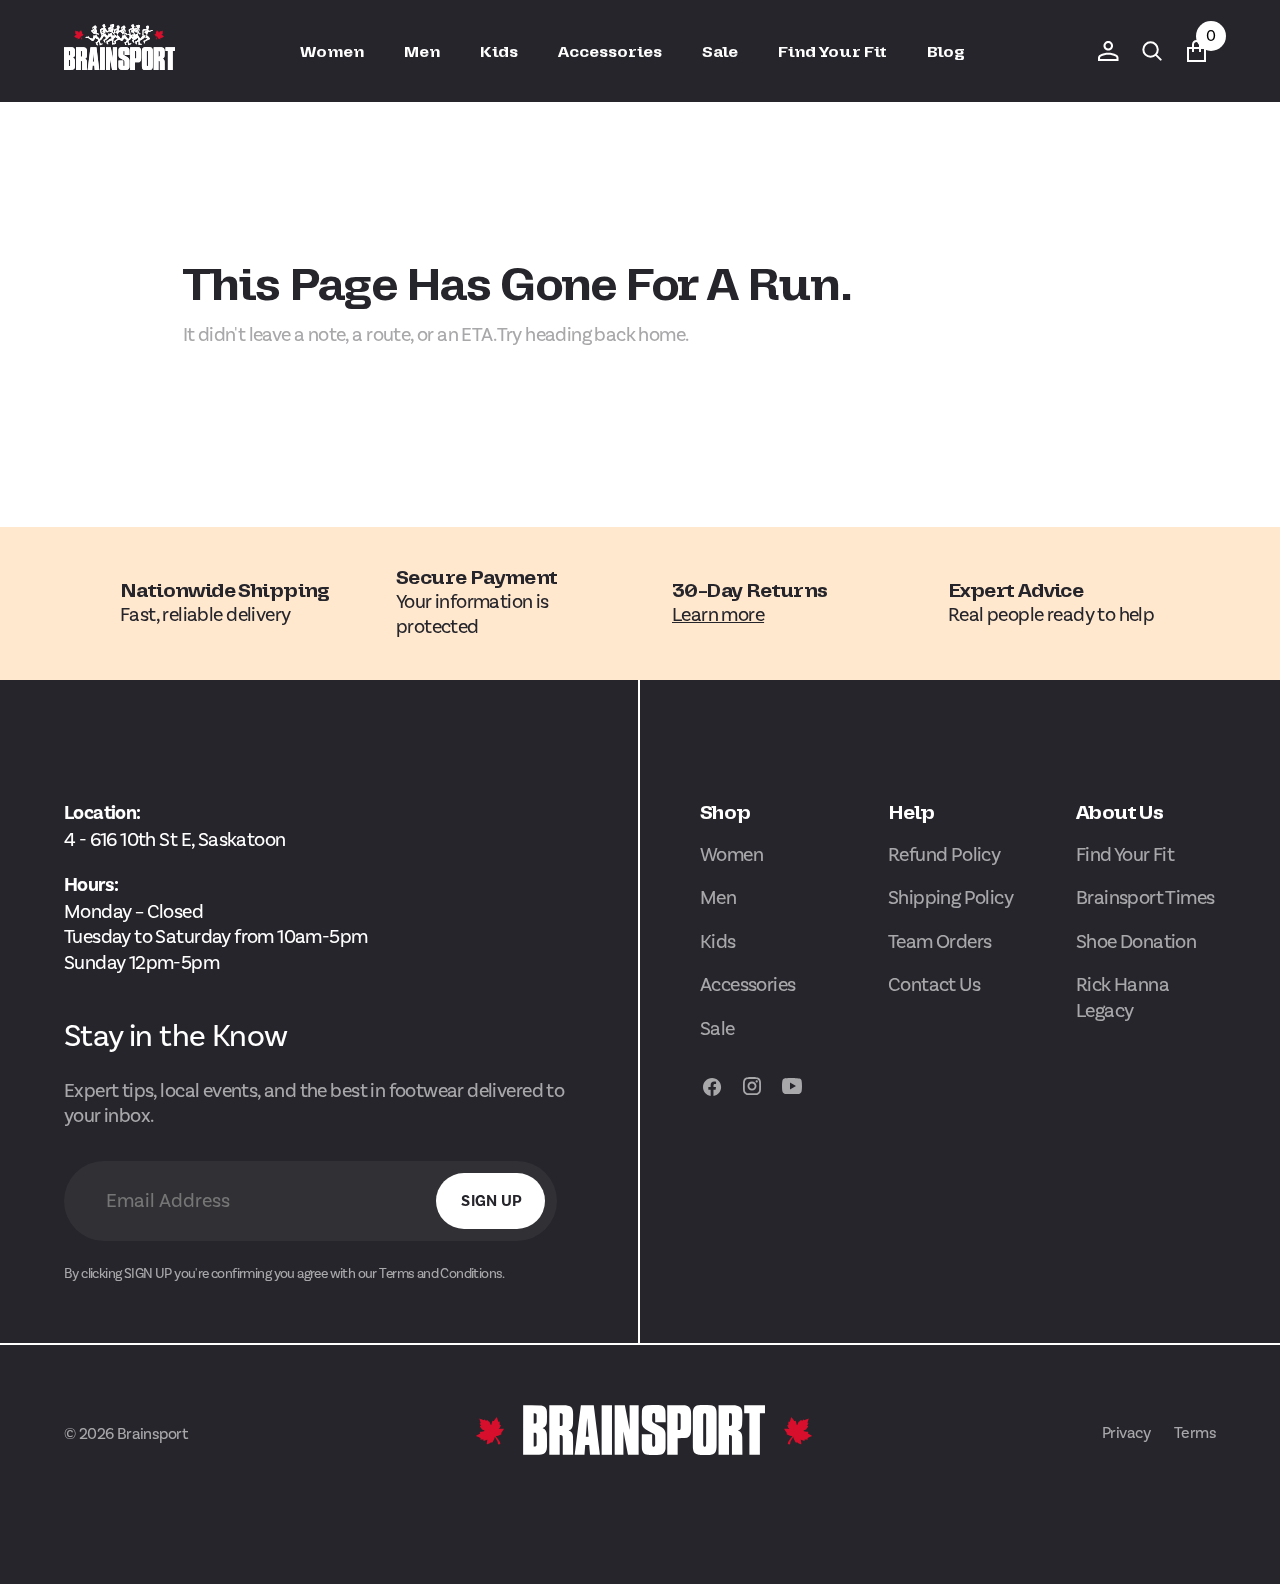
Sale (717, 1028)
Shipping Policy (950, 897)
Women (731, 854)
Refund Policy (944, 854)
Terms (1195, 1432)
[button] (1108, 51)
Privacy (1126, 1432)
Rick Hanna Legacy (1122, 997)
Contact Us (934, 984)
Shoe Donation (1136, 941)
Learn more (718, 614)
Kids (718, 941)
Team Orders (940, 941)
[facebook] (712, 1095)
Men (718, 897)
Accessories (748, 984)
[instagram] (752, 1095)
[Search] (1152, 51)
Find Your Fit (1125, 854)
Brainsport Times (1145, 897)
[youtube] (792, 1095)
